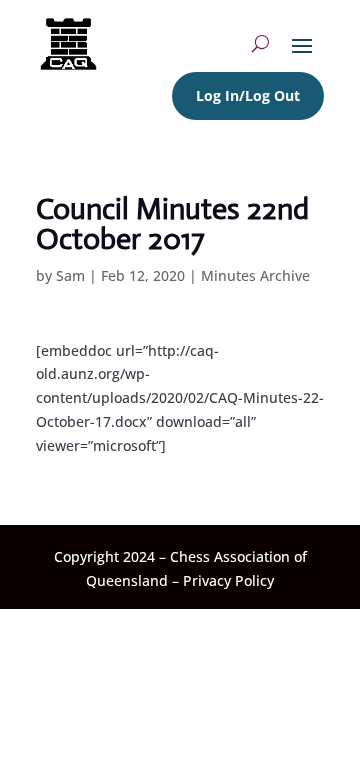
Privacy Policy (228, 580)
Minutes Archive (255, 275)
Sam (70, 275)
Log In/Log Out (248, 95)
